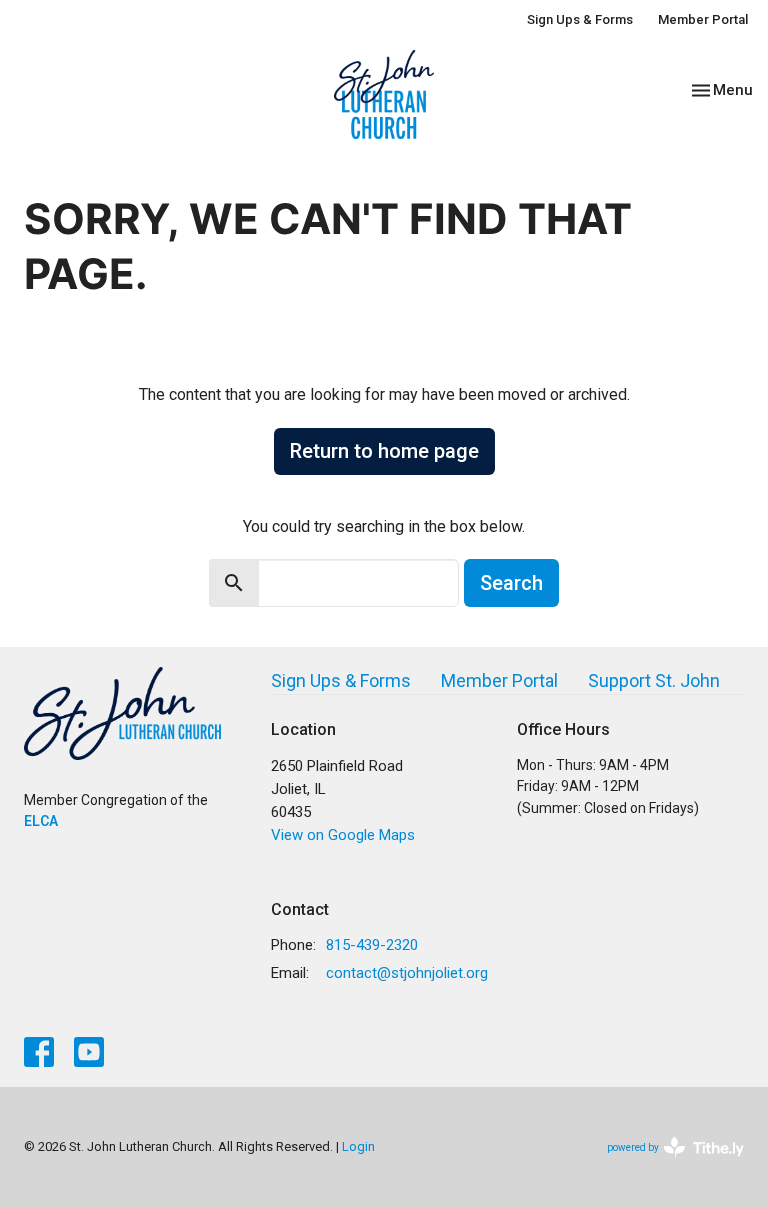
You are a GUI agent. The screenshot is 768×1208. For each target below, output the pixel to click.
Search (511, 583)
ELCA (41, 821)
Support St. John (654, 680)
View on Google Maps (343, 835)
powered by (664, 1165)
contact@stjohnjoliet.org (407, 973)
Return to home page (384, 451)
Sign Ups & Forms (580, 19)
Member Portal (703, 19)
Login (358, 1146)
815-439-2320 (372, 945)
